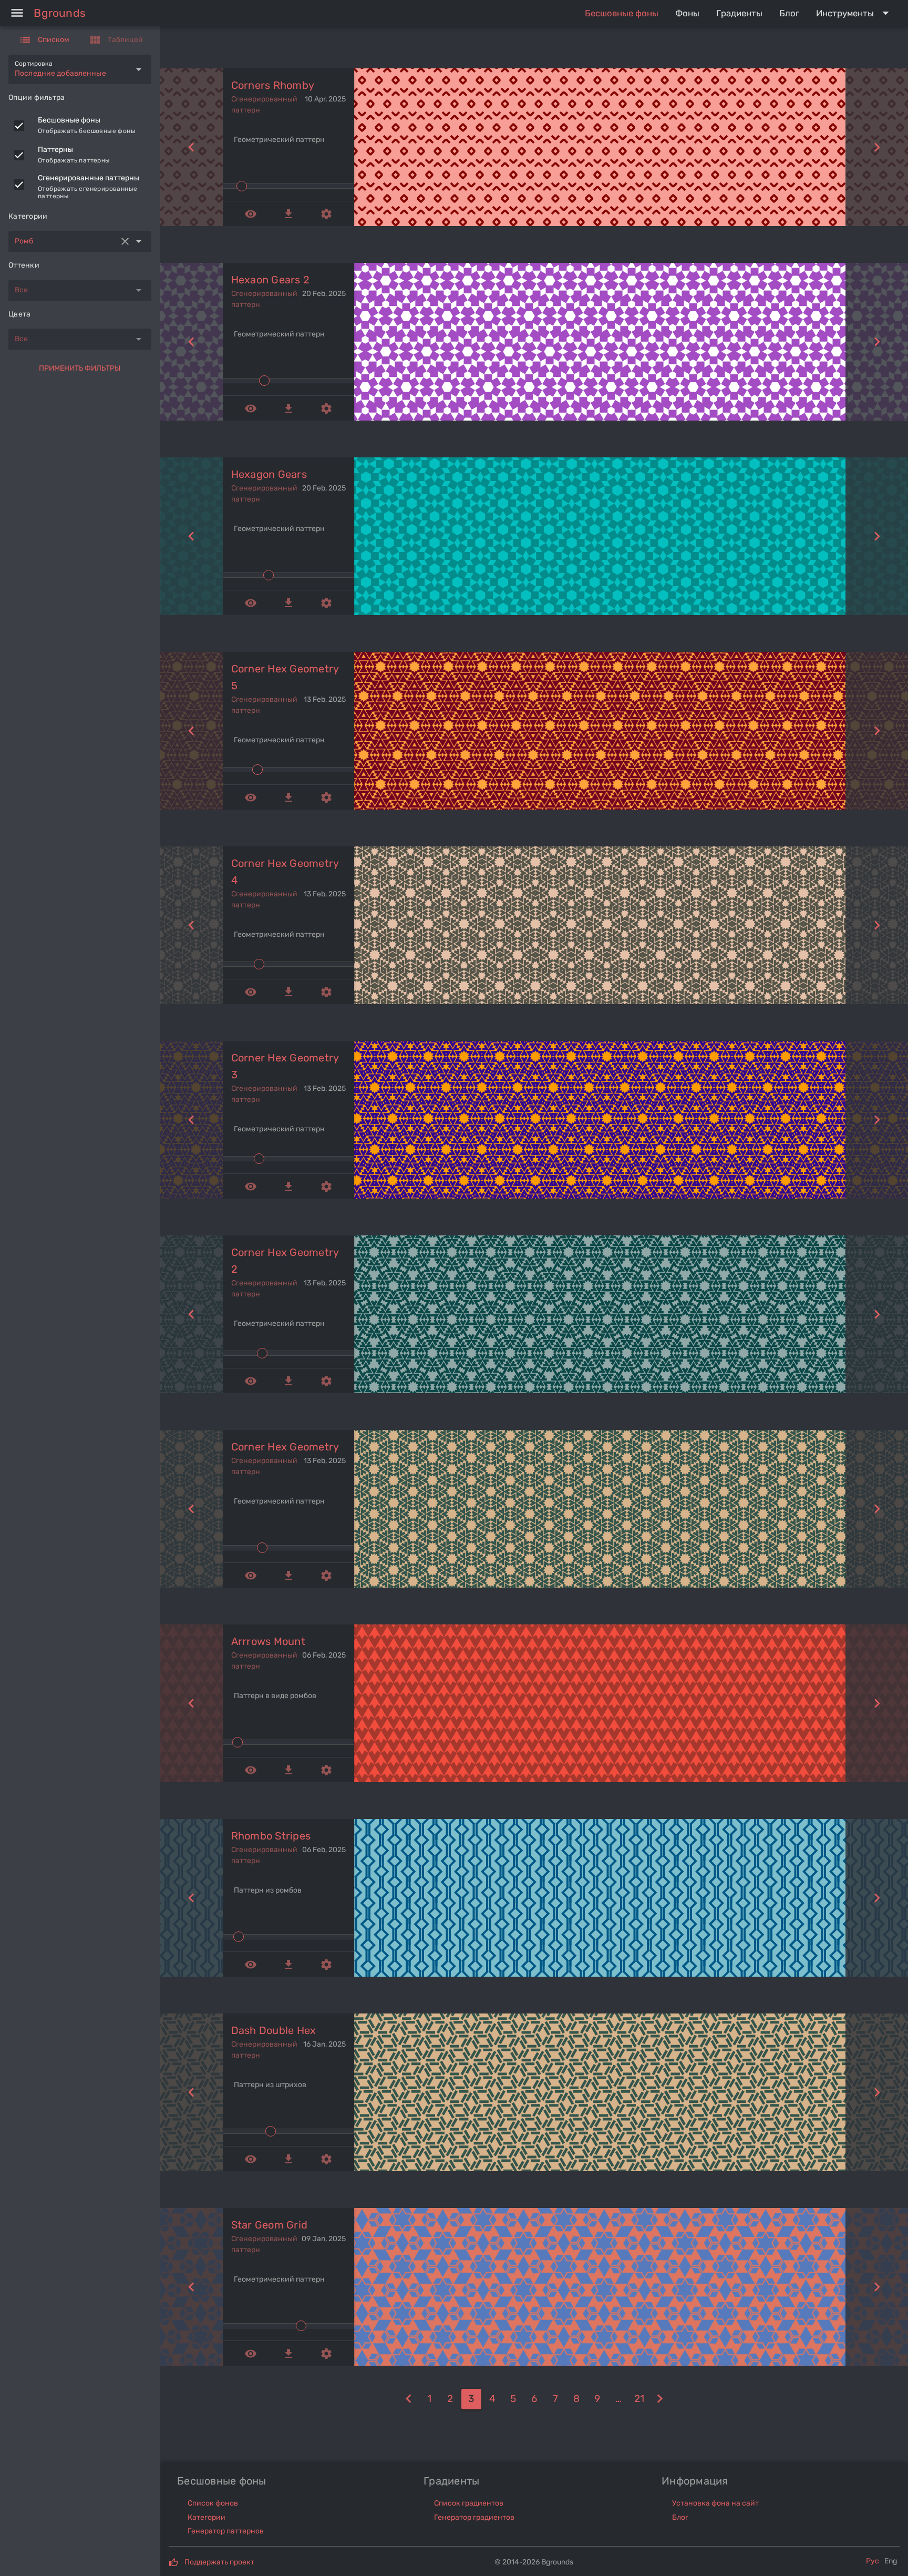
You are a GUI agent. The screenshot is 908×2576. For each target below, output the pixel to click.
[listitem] (80, 126)
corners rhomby (273, 85)
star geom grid (270, 2225)
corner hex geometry (285, 1447)
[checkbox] (19, 126)
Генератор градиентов (474, 2517)
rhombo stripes (271, 1836)
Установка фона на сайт (715, 2503)
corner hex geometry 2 (285, 1261)
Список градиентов (469, 2503)
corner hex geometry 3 (285, 1066)
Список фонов (213, 2503)
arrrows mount (268, 1641)
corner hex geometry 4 (285, 872)
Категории (207, 2517)
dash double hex (274, 2030)
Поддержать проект (219, 2562)
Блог (680, 2517)
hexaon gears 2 (271, 280)
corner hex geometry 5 (285, 677)
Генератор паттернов (226, 2531)
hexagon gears (269, 474)
